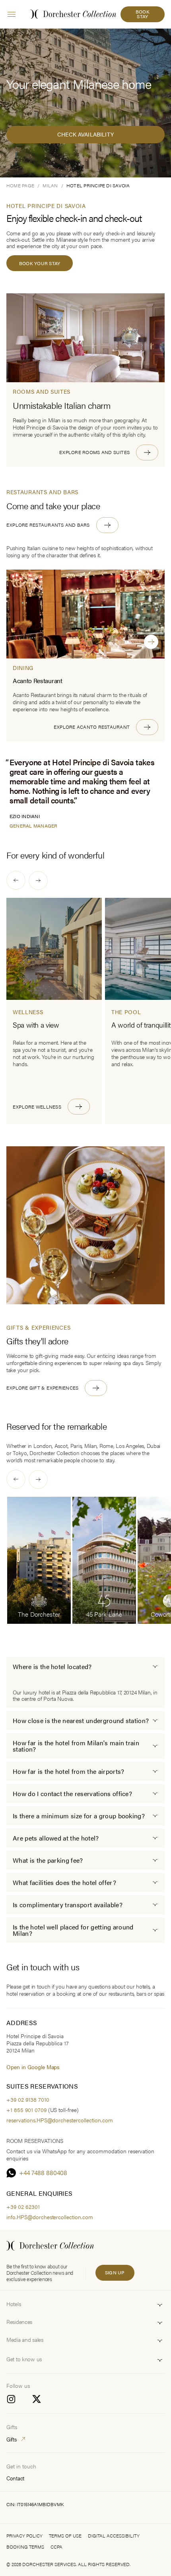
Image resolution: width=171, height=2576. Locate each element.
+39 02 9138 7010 (28, 2099)
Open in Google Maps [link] (33, 2067)
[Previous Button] (16, 880)
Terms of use (65, 2536)
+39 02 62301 (23, 2206)
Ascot (61, 1446)
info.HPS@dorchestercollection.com (50, 2217)
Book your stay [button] (40, 263)
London (43, 1446)
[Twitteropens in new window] (37, 2399)
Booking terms (25, 2547)
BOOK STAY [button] (143, 14)
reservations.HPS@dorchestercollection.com (60, 2120)
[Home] (50, 2246)
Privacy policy (24, 2536)
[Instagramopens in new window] (11, 2399)
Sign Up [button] (115, 2272)
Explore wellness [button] (37, 1106)
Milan (91, 1446)
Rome (106, 1446)
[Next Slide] (151, 642)
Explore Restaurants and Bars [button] (48, 525)
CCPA (56, 2547)
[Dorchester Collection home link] (73, 14)
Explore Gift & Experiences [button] (42, 1388)
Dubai (154, 1446)
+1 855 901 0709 (26, 2110)
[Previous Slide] (115, 642)
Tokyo (20, 1453)
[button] (109, 452)
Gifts (12, 2439)
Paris (76, 1446)
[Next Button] (38, 880)
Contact (15, 2478)
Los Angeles (130, 1446)
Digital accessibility (114, 2536)
